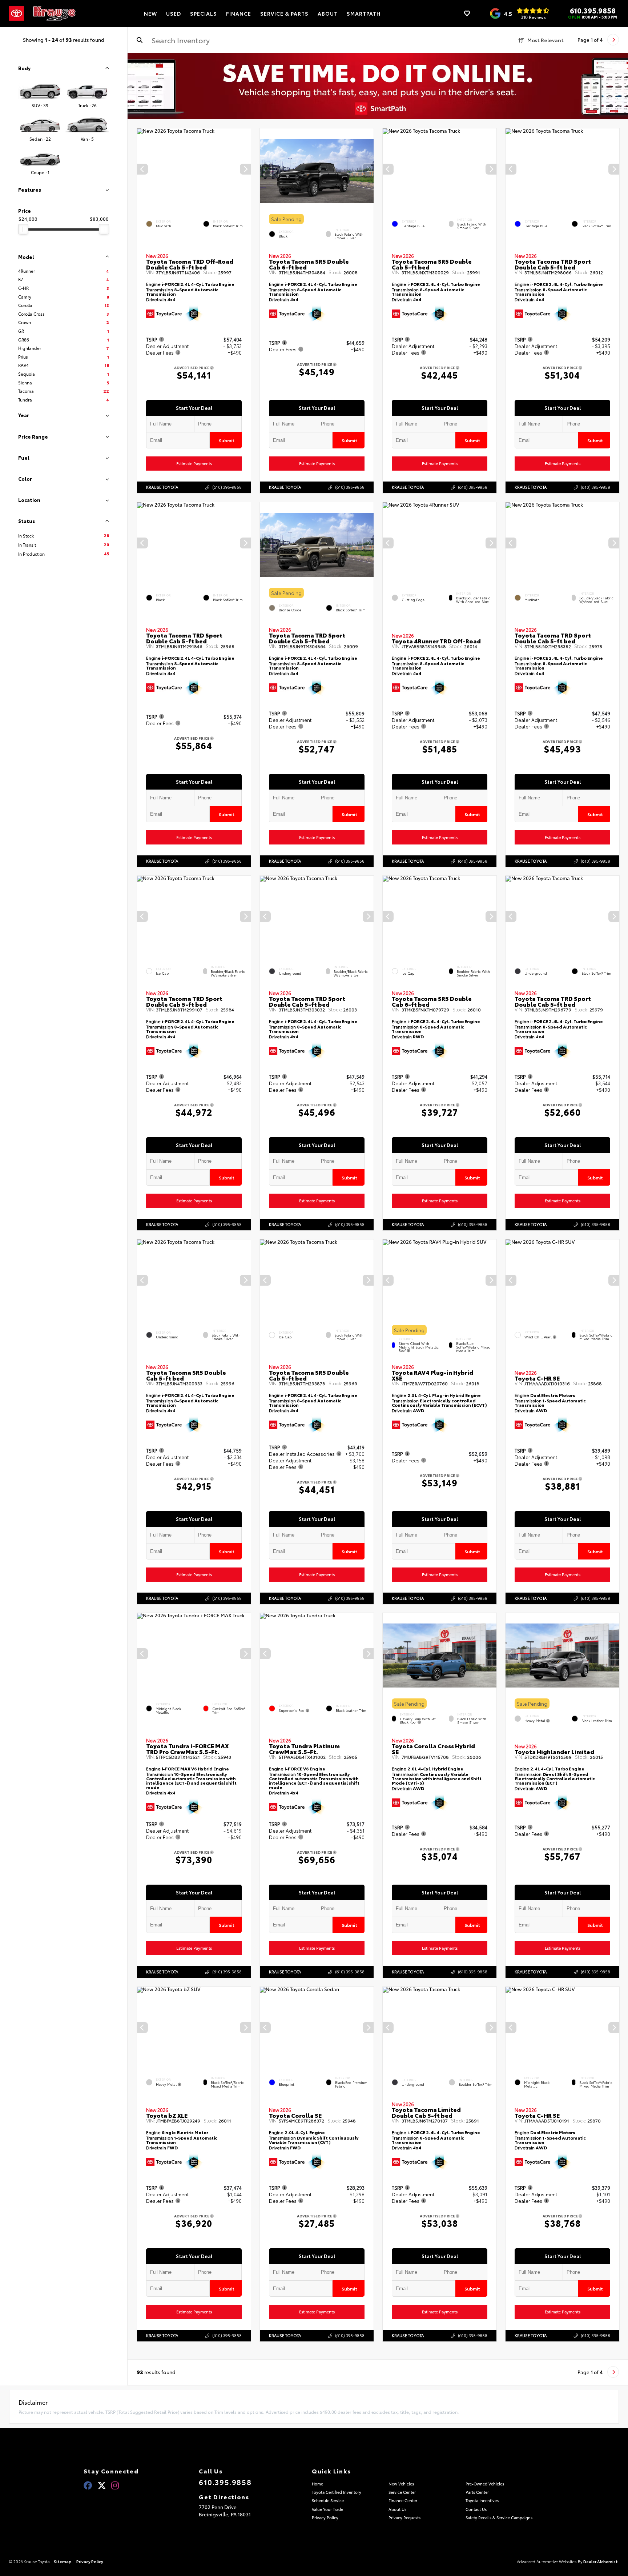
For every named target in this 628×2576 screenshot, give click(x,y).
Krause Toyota (162, 487)
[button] (245, 169)
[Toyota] (17, 13)
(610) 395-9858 (227, 487)
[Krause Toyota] (54, 13)
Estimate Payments (194, 463)
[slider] (23, 229)
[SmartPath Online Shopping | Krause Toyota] (378, 86)
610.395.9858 (593, 10)
